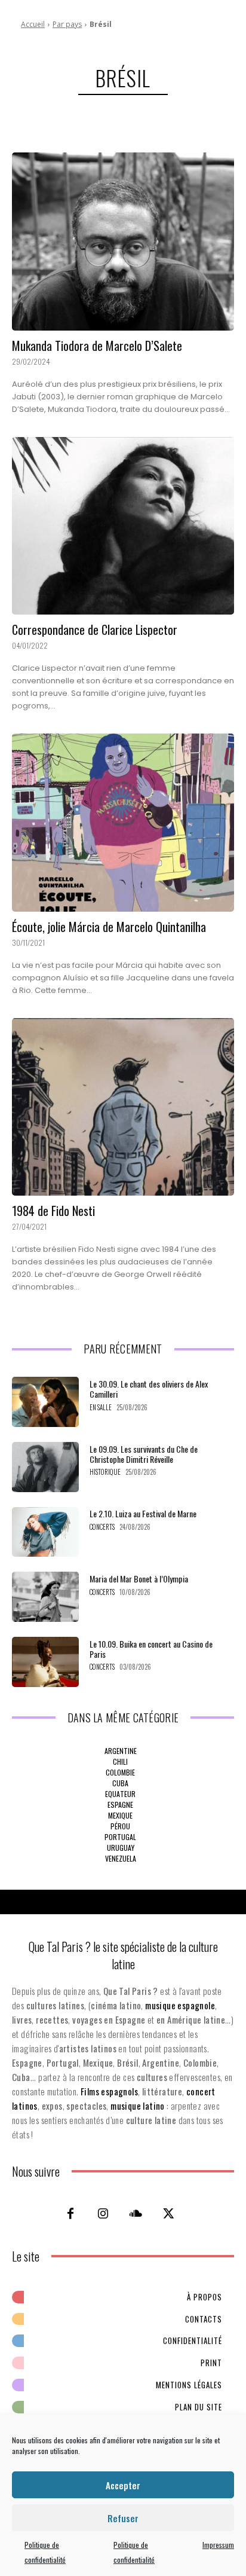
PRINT (211, 2363)
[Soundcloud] (136, 2213)
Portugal (120, 1837)
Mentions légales (189, 2385)
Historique (105, 1472)
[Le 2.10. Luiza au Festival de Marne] (45, 1532)
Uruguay (121, 1848)
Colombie (120, 1772)
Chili (120, 1761)
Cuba (120, 1783)
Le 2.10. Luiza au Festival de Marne (143, 1513)
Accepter (123, 2485)
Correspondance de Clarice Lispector (95, 630)
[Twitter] (169, 2213)
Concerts (102, 1527)
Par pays (67, 24)
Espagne (120, 1805)
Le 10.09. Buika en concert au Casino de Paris (151, 1649)
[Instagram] (103, 2213)
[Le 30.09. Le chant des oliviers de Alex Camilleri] (45, 1402)
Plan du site (199, 2407)
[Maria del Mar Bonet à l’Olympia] (45, 1597)
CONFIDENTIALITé (193, 2340)
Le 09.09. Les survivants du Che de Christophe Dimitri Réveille (144, 1454)
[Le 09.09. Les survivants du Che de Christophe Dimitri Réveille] (45, 1467)
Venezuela (121, 1858)
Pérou (120, 1826)
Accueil (33, 24)
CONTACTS (204, 2319)
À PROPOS (205, 2297)
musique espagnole (180, 2005)
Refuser (123, 2518)
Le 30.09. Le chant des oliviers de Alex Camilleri (149, 1389)
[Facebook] (70, 2213)
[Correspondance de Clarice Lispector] (123, 526)
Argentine (121, 1751)
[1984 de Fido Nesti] (123, 1107)
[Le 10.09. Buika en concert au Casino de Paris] (45, 1662)
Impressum (218, 2545)
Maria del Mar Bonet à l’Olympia (139, 1579)
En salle (101, 1408)
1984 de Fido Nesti (53, 1211)
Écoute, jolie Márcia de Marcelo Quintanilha (109, 927)
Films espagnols (109, 2091)
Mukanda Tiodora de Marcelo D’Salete (97, 346)
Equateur (120, 1794)
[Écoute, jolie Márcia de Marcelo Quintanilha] (123, 823)
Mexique (120, 1815)
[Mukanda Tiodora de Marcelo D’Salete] (123, 242)
